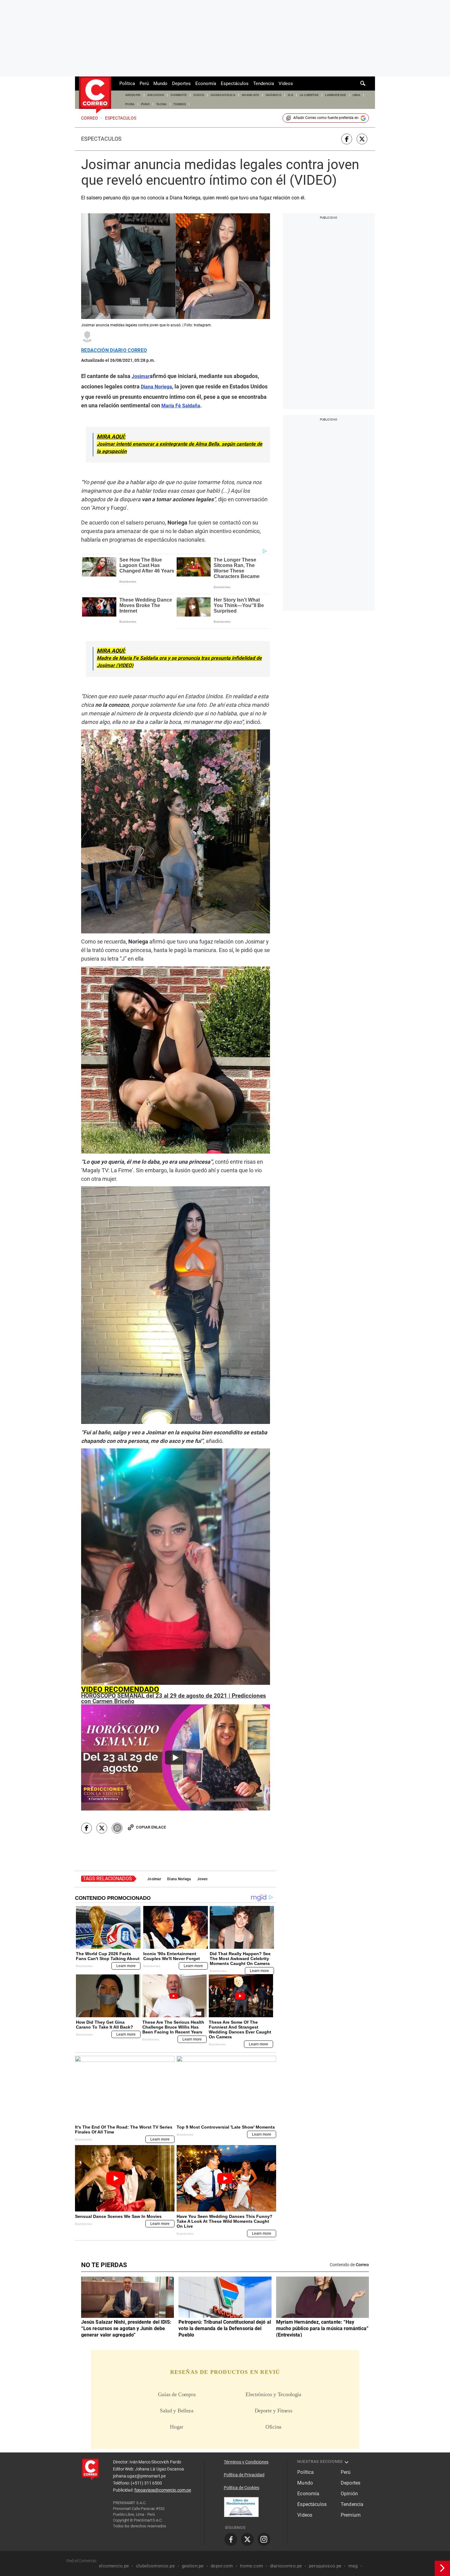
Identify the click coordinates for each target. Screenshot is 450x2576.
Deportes (181, 83)
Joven (202, 1879)
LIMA (356, 95)
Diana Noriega (179, 1879)
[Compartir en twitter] (362, 139)
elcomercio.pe (114, 2566)
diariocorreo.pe (286, 2566)
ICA (291, 95)
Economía (206, 83)
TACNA (161, 104)
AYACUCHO (156, 95)
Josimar (154, 1879)
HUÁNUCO (274, 95)
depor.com (222, 2566)
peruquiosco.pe (325, 2566)
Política (127, 83)
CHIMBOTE (179, 95)
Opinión (349, 2494)
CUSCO (199, 95)
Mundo (160, 83)
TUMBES (180, 104)
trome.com (251, 2566)
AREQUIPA (133, 95)
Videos (286, 83)
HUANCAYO (251, 95)
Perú (144, 83)
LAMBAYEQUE (336, 95)
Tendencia (264, 83)
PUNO (145, 104)
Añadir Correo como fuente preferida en (326, 118)
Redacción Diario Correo (114, 350)
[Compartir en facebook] (347, 139)
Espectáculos (235, 83)
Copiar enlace (151, 1827)
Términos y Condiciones (246, 2462)
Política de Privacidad (244, 2475)
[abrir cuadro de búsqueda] (363, 83)
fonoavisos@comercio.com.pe (163, 2490)
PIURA (130, 104)
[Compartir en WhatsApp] (117, 1828)
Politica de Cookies (242, 2488)
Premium (351, 2515)
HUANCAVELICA (223, 95)
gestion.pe (193, 2566)
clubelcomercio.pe (155, 2566)
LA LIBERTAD (309, 95)
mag (353, 2566)
